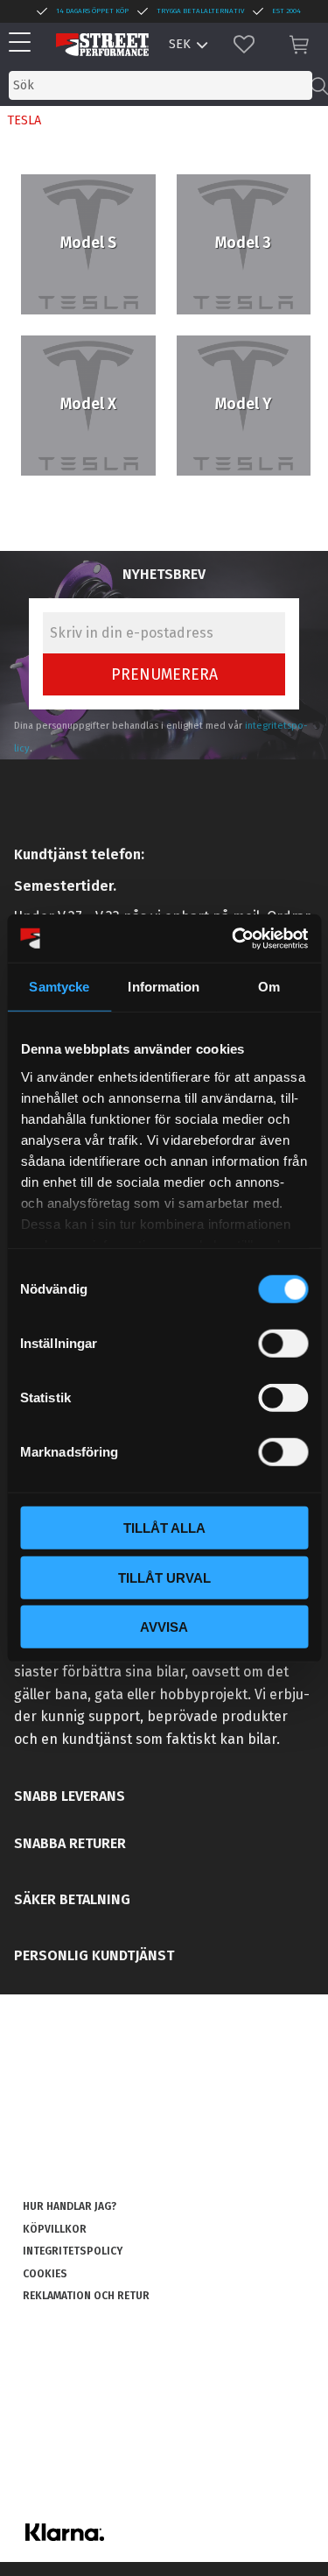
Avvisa (164, 1627)
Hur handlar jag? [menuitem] (70, 2206)
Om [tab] (269, 987)
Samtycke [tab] (59, 987)
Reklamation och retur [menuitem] (86, 2296)
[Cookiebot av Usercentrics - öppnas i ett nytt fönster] (234, 938)
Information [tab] (164, 987)
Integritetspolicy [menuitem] (73, 2251)
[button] (24, 43)
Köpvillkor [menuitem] (55, 2229)
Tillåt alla (164, 1528)
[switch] (283, 1344)
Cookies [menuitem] (45, 2274)
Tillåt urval (164, 1577)
